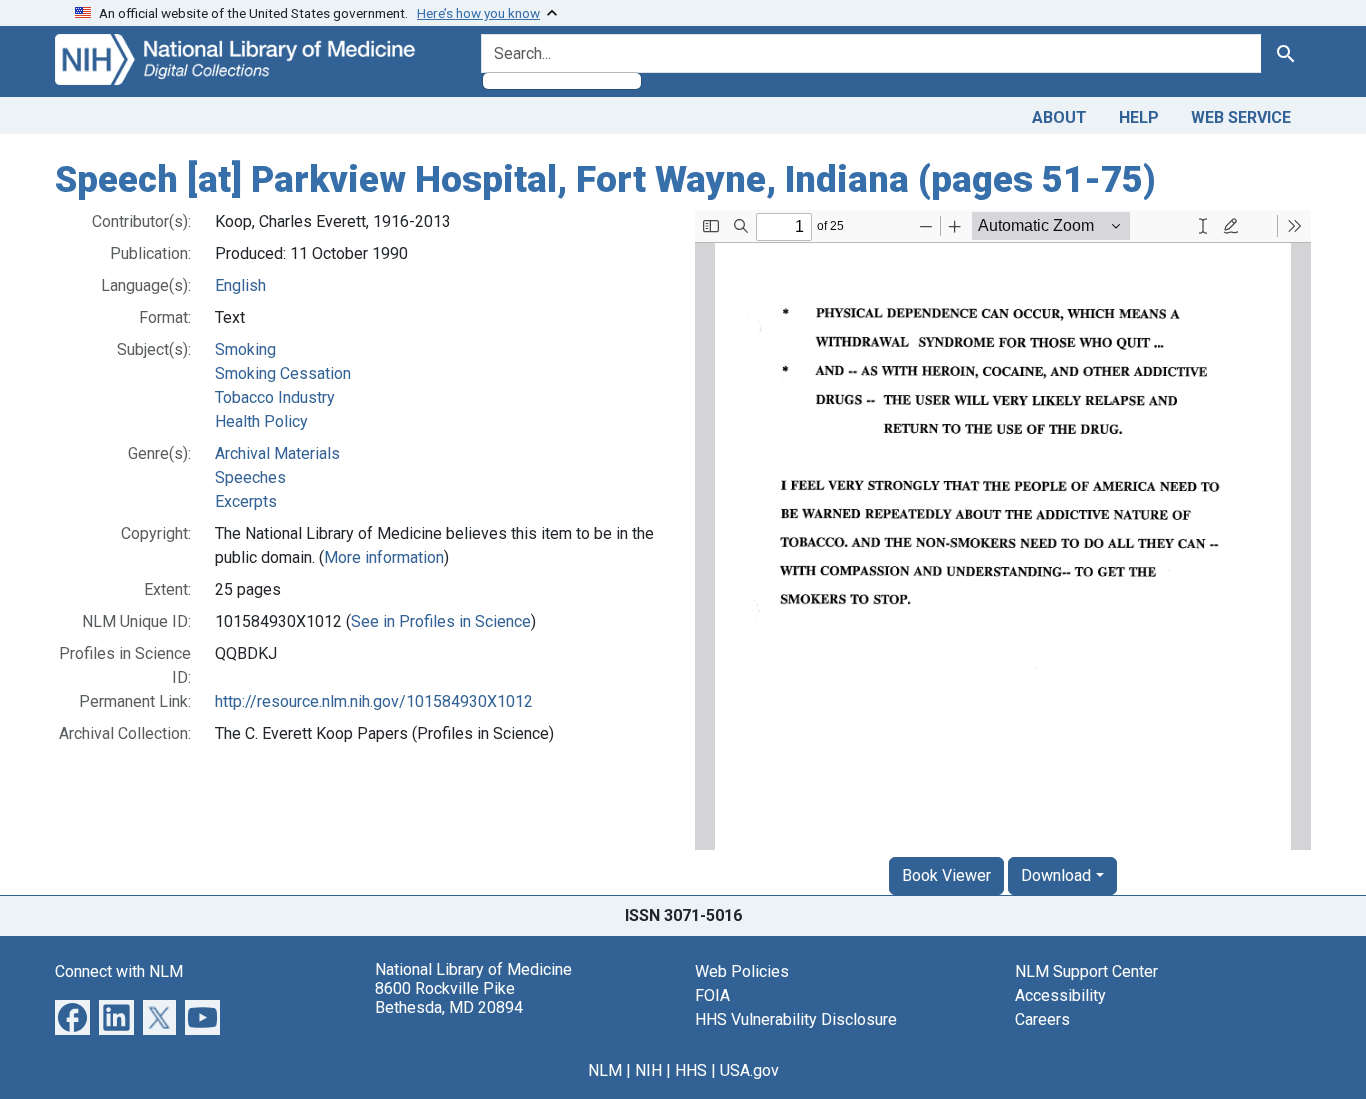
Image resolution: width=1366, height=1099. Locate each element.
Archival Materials (277, 453)
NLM (605, 1070)
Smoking (245, 349)
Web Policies (742, 971)
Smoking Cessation (283, 373)
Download (1056, 875)
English (240, 285)
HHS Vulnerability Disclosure (796, 1019)
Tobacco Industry (275, 397)
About (1059, 117)
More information (384, 557)
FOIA (712, 995)
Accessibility (1060, 995)
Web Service (1241, 117)
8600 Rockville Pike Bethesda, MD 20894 (449, 998)
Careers (1042, 1019)
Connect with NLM (119, 971)
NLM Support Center (1086, 971)
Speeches (250, 477)
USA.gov (749, 1070)
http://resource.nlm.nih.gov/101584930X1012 (374, 701)
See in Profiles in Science (441, 621)
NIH (648, 1070)
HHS (691, 1070)
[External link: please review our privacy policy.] (72, 1015)
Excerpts (246, 501)
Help (1139, 117)
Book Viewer (946, 875)
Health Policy (261, 421)
